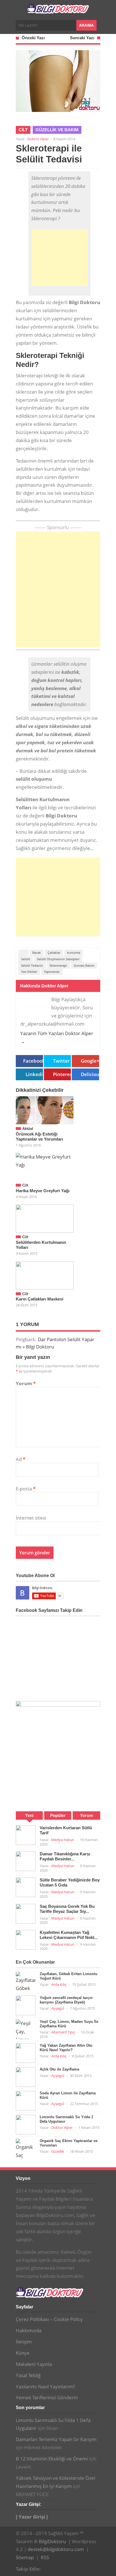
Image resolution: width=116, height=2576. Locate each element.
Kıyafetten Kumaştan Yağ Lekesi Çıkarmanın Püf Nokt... (69, 1935)
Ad (21, 1459)
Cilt (23, 130)
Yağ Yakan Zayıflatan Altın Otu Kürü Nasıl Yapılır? (66, 2048)
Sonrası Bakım (84, 965)
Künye (23, 2353)
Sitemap (25, 2557)
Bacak (37, 953)
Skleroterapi (58, 965)
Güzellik (58, 2151)
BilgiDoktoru (52, 2541)
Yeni (29, 1815)
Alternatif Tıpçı (63, 2032)
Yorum (26, 1383)
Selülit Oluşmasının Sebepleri (58, 959)
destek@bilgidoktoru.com (56, 2549)
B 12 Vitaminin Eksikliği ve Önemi (52, 2459)
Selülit (26, 959)
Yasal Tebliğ (28, 2375)
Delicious (90, 1074)
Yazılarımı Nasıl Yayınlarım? (45, 2387)
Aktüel (28, 1129)
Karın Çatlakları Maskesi (40, 1299)
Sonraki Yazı (82, 38)
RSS (45, 2557)
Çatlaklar (54, 953)
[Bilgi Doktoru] (58, 11)
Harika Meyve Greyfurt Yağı (43, 1191)
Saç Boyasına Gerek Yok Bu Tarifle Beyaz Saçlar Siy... (67, 1909)
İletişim (24, 2342)
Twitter (61, 1061)
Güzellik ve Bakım (57, 130)
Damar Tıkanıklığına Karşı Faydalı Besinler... (65, 1856)
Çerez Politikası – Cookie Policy (49, 2319)
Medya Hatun (63, 1840)
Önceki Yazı (33, 38)
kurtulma (74, 953)
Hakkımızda (29, 2330)
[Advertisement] (59, 258)
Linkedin (34, 1074)
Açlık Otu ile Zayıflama (59, 2069)
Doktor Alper (38, 139)
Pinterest (62, 1074)
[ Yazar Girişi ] (32, 2517)
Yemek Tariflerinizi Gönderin (47, 2397)
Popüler (58, 1815)
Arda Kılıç (59, 1984)
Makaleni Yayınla (34, 2364)
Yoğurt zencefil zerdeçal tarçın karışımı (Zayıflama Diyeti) (66, 2000)
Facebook (33, 1061)
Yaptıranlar (52, 972)
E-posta (26, 1489)
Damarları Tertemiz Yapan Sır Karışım (56, 2439)
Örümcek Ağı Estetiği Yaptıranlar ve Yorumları (39, 1137)
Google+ (90, 1061)
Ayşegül (58, 2008)
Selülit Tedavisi (32, 965)
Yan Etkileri (29, 972)
